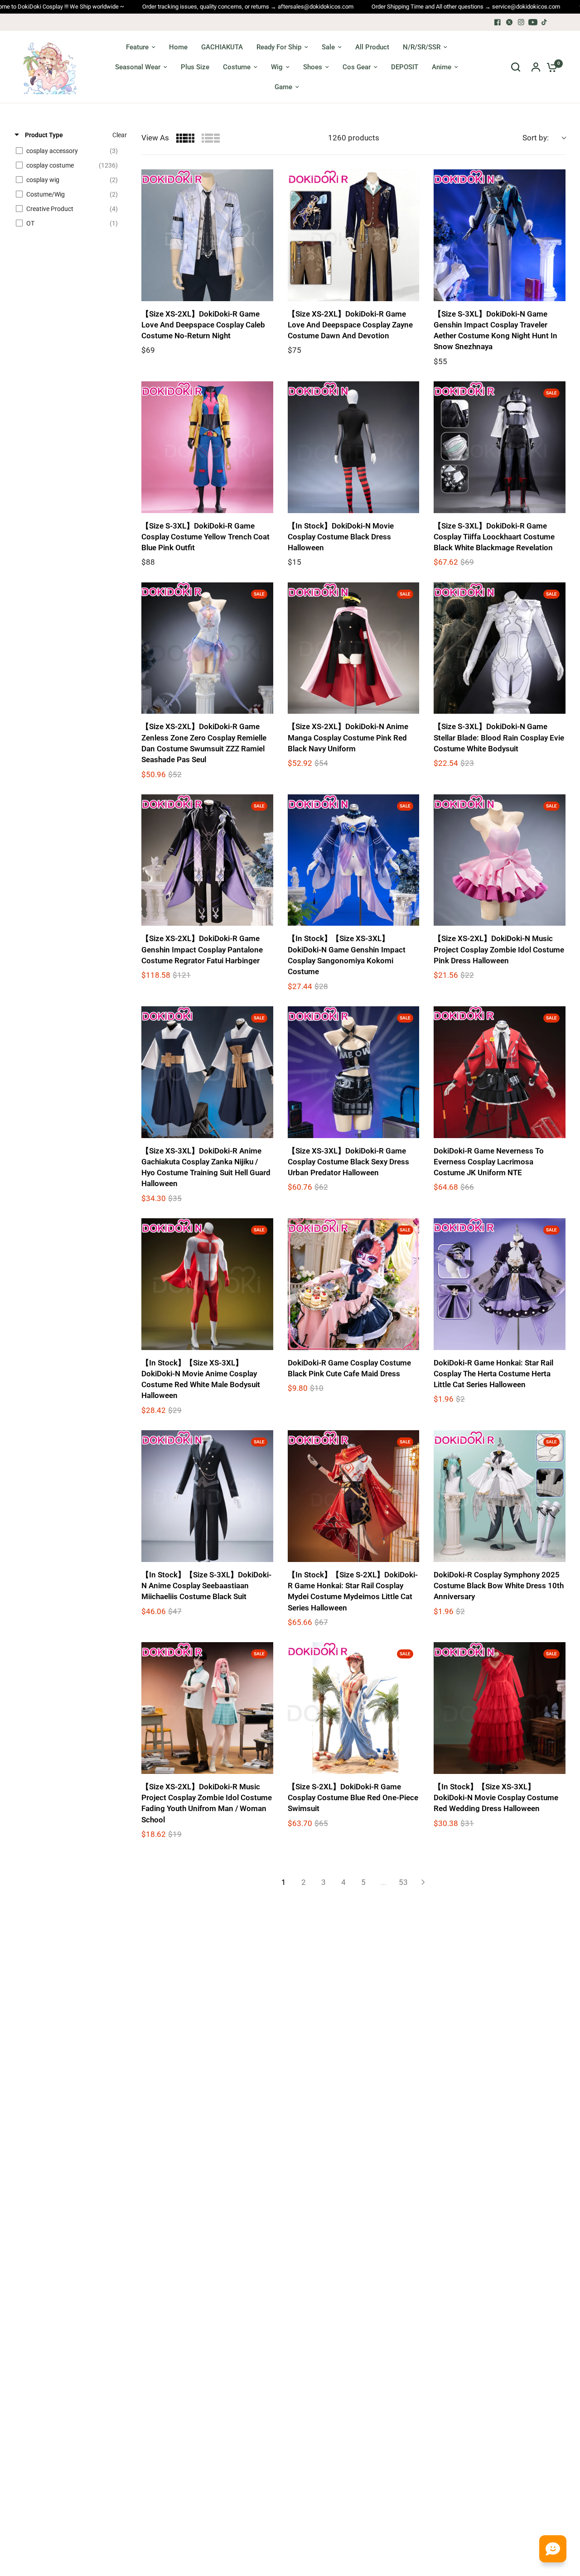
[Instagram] (521, 22)
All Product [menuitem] (372, 47)
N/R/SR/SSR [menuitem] (422, 47)
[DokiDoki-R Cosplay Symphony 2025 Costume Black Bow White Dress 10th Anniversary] (500, 1496)
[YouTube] (533, 22)
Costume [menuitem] (237, 67)
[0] (550, 67)
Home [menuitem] (178, 47)
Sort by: (536, 138)
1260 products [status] (354, 138)
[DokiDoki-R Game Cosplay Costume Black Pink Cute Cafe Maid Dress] (354, 1284)
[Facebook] (498, 22)
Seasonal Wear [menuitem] (138, 67)
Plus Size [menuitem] (195, 67)
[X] (509, 22)
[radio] (185, 138)
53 (403, 1882)
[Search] (516, 67)
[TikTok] (545, 22)
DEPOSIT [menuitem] (405, 67)
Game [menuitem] (283, 87)
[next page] (423, 1882)
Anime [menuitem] (442, 67)
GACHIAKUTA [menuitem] (222, 47)
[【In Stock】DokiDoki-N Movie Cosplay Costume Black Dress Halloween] (354, 447)
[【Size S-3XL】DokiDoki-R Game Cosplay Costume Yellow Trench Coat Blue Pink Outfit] (207, 447)
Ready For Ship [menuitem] (279, 47)
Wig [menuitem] (277, 67)
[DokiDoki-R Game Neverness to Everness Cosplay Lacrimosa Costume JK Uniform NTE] (500, 1072)
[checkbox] (69, 151)
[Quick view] (264, 292)
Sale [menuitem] (328, 47)
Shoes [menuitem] (313, 67)
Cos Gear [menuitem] (357, 67)
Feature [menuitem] (137, 47)
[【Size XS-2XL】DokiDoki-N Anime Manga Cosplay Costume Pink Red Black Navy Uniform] (354, 648)
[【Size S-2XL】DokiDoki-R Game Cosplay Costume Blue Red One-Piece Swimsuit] (354, 1708)
